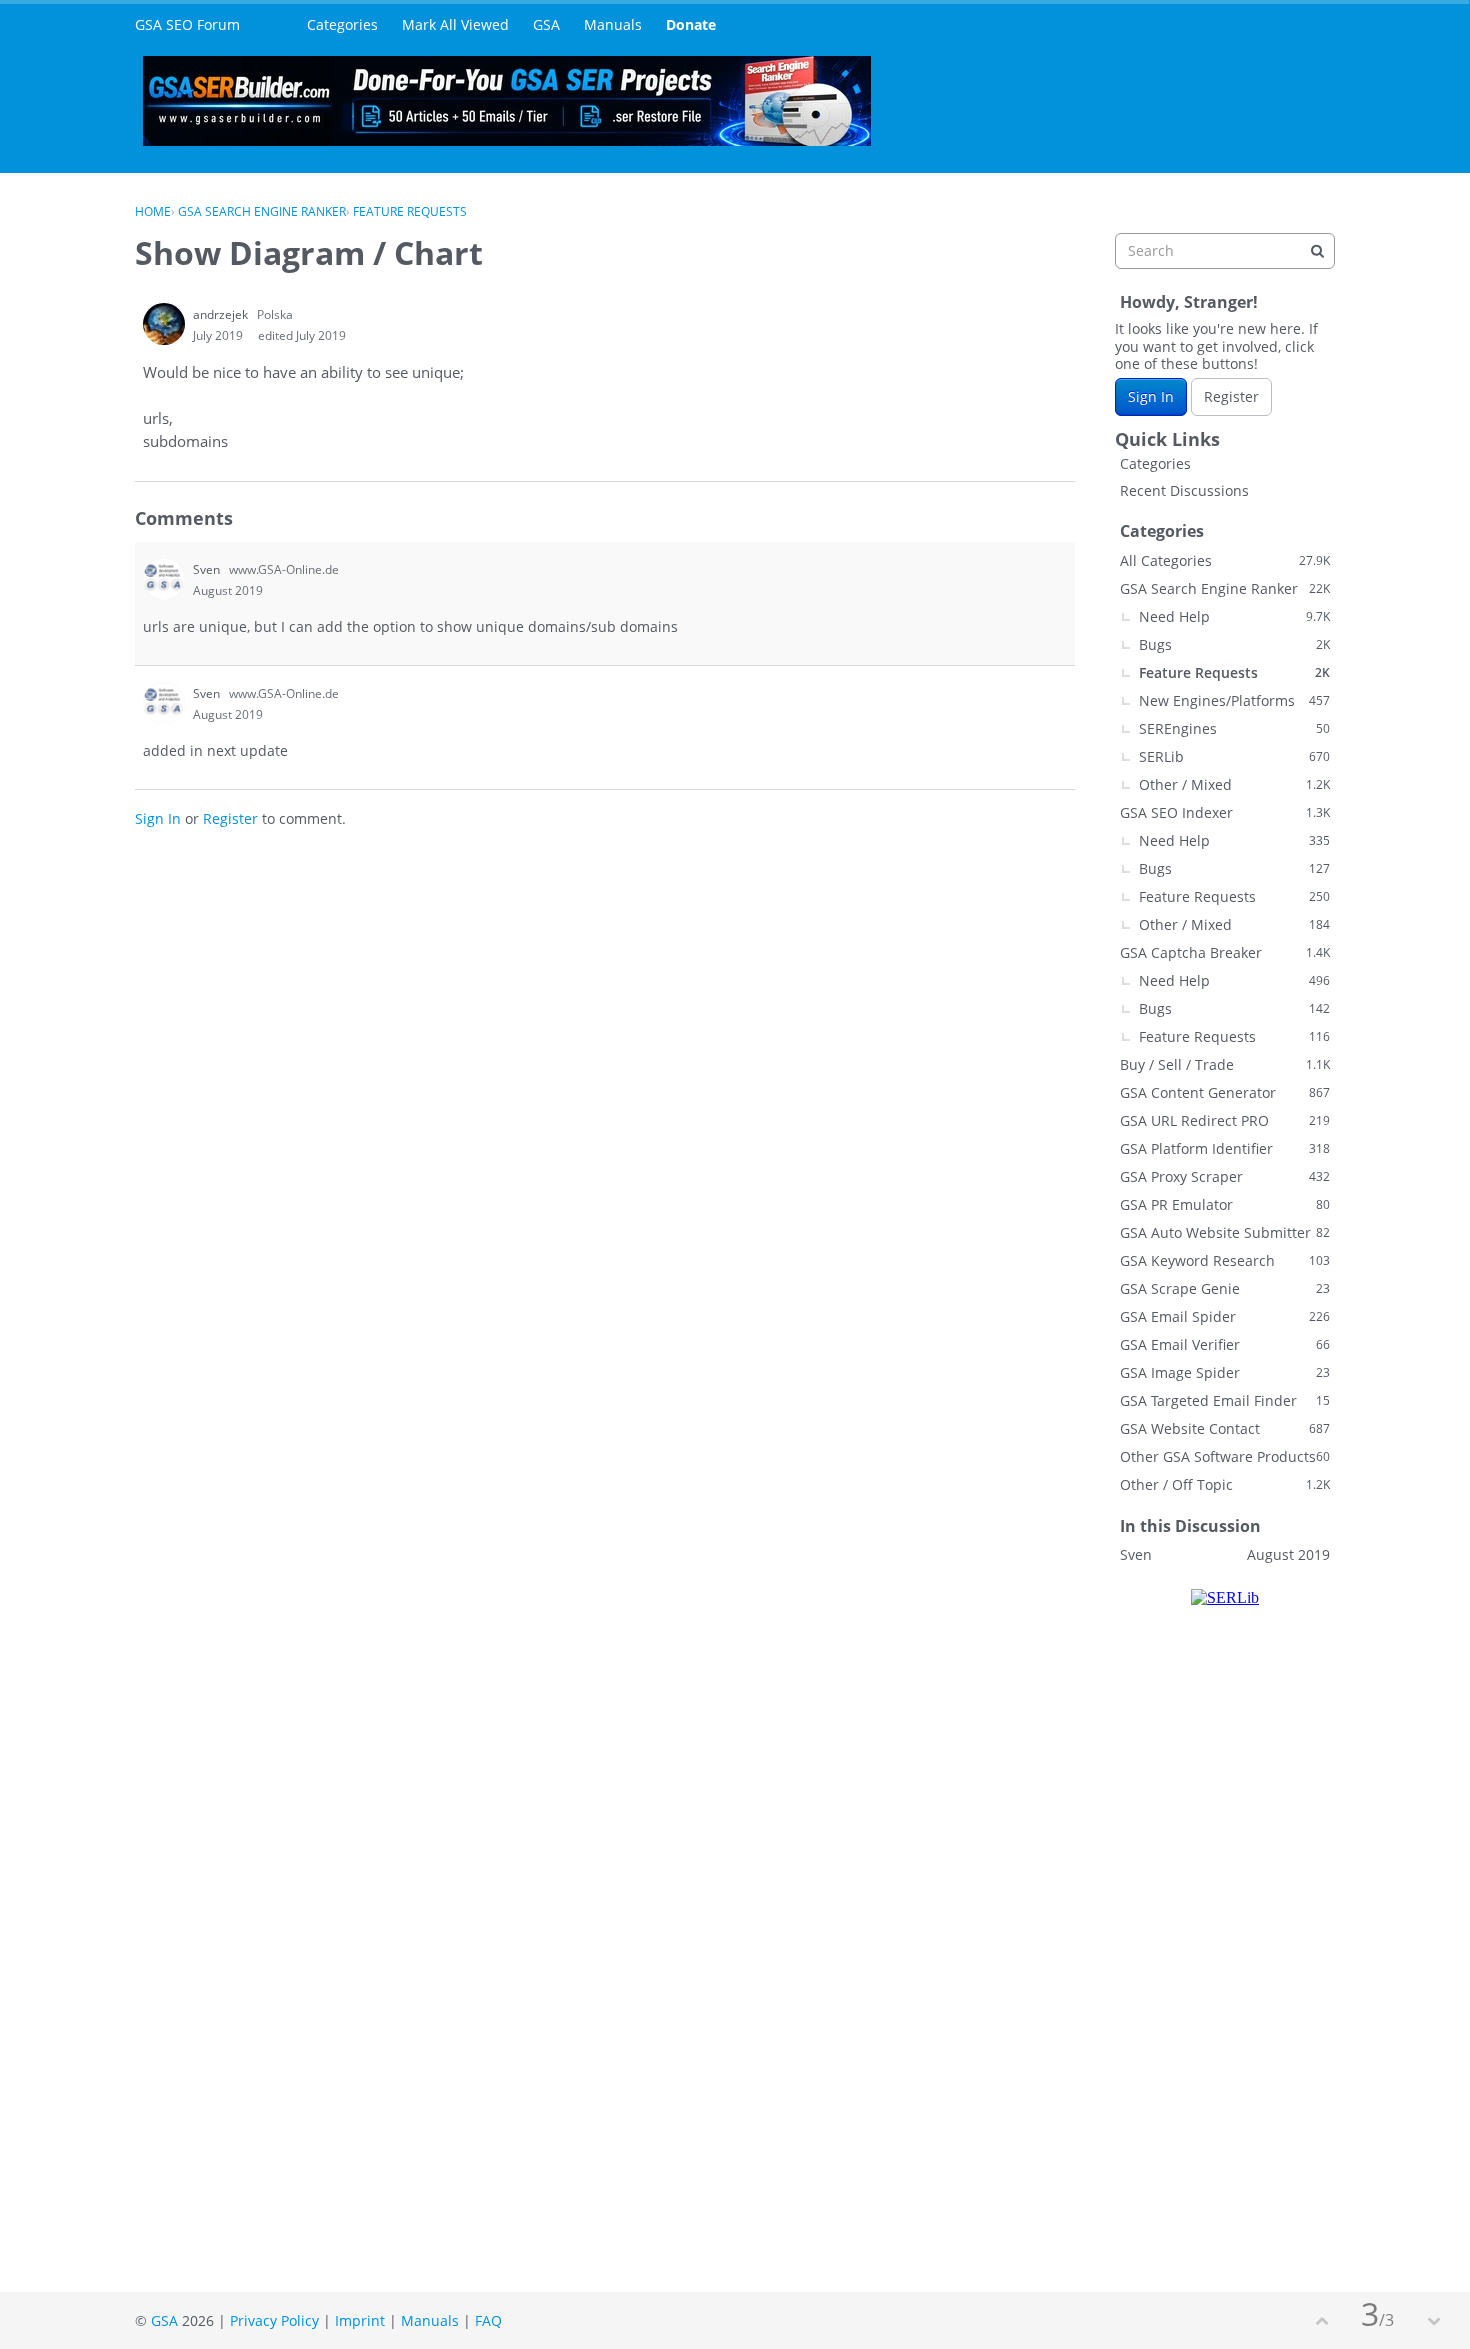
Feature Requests (1234, 672)
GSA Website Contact (1225, 1428)
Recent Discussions (1184, 490)
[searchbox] (1225, 251)
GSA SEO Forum (187, 24)
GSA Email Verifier (1225, 1344)
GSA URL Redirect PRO (1225, 1120)
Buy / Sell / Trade (1225, 1064)
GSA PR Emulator (1225, 1204)
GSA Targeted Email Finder (1225, 1400)
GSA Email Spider (1225, 1316)
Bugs (1234, 644)
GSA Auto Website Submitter (1225, 1232)
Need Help (1234, 616)
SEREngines (1234, 728)
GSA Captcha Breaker (1225, 952)
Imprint (360, 2320)
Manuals (613, 24)
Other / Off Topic (1225, 1484)
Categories (342, 24)
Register (230, 818)
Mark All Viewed (455, 24)
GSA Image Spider (1225, 1372)
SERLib (1234, 756)
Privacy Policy (274, 2320)
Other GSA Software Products (1225, 1456)
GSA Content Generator (1225, 1092)
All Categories (1225, 560)
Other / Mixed (1234, 784)
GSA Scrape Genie (1225, 1288)
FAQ (488, 2320)
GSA (546, 24)
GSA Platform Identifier (1225, 1148)
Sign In (158, 818)
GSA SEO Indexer (1225, 812)
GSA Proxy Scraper (1225, 1176)
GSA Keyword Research (1225, 1260)
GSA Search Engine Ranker (1225, 588)
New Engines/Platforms (1234, 700)
